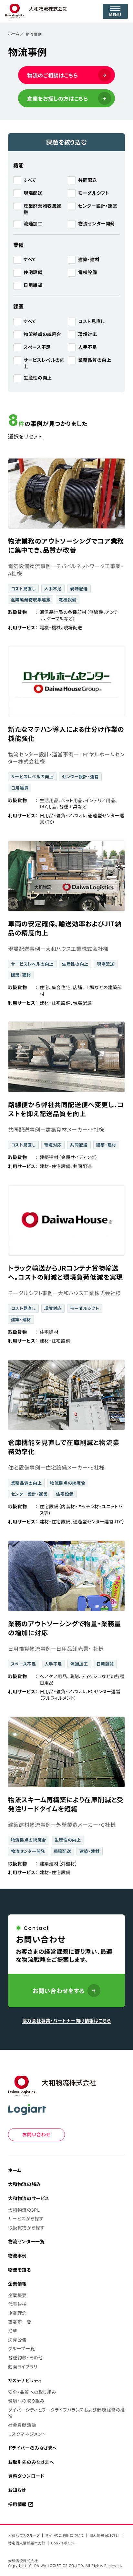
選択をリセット (25, 436)
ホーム (14, 33)
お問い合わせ (36, 2134)
